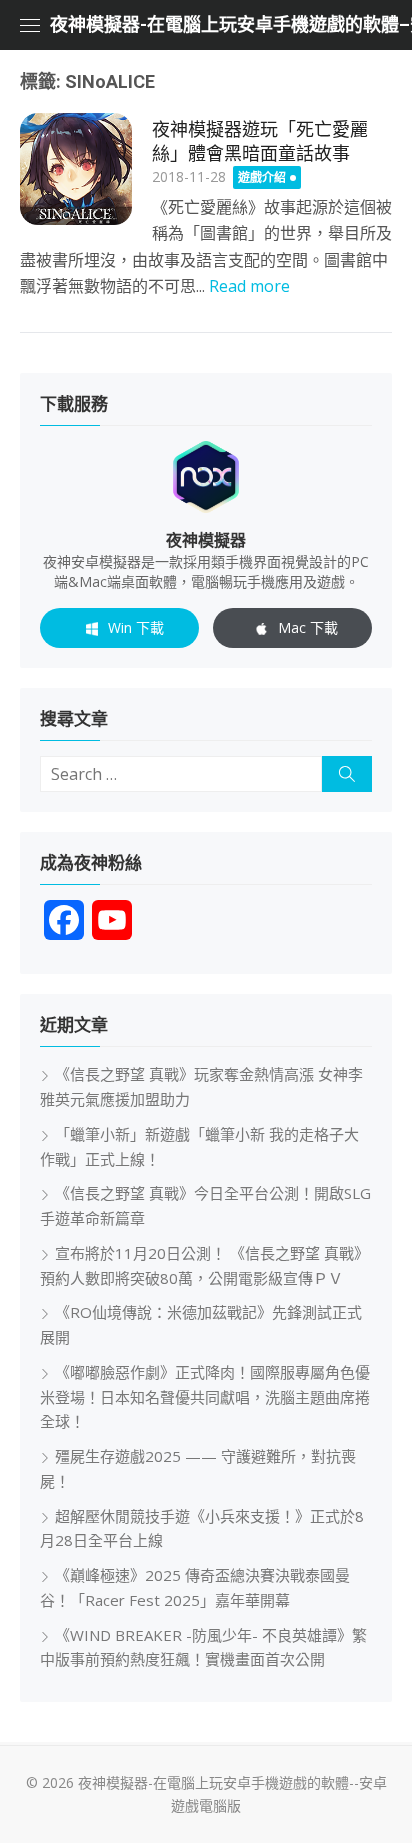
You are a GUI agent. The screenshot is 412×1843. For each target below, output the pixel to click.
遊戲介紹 (262, 177)
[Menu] (30, 25)
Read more (249, 286)
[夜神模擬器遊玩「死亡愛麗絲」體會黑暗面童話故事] (76, 169)
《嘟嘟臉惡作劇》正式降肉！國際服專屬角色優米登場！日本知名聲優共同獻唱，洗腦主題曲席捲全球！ (205, 1397)
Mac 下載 (308, 627)
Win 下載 (136, 627)
